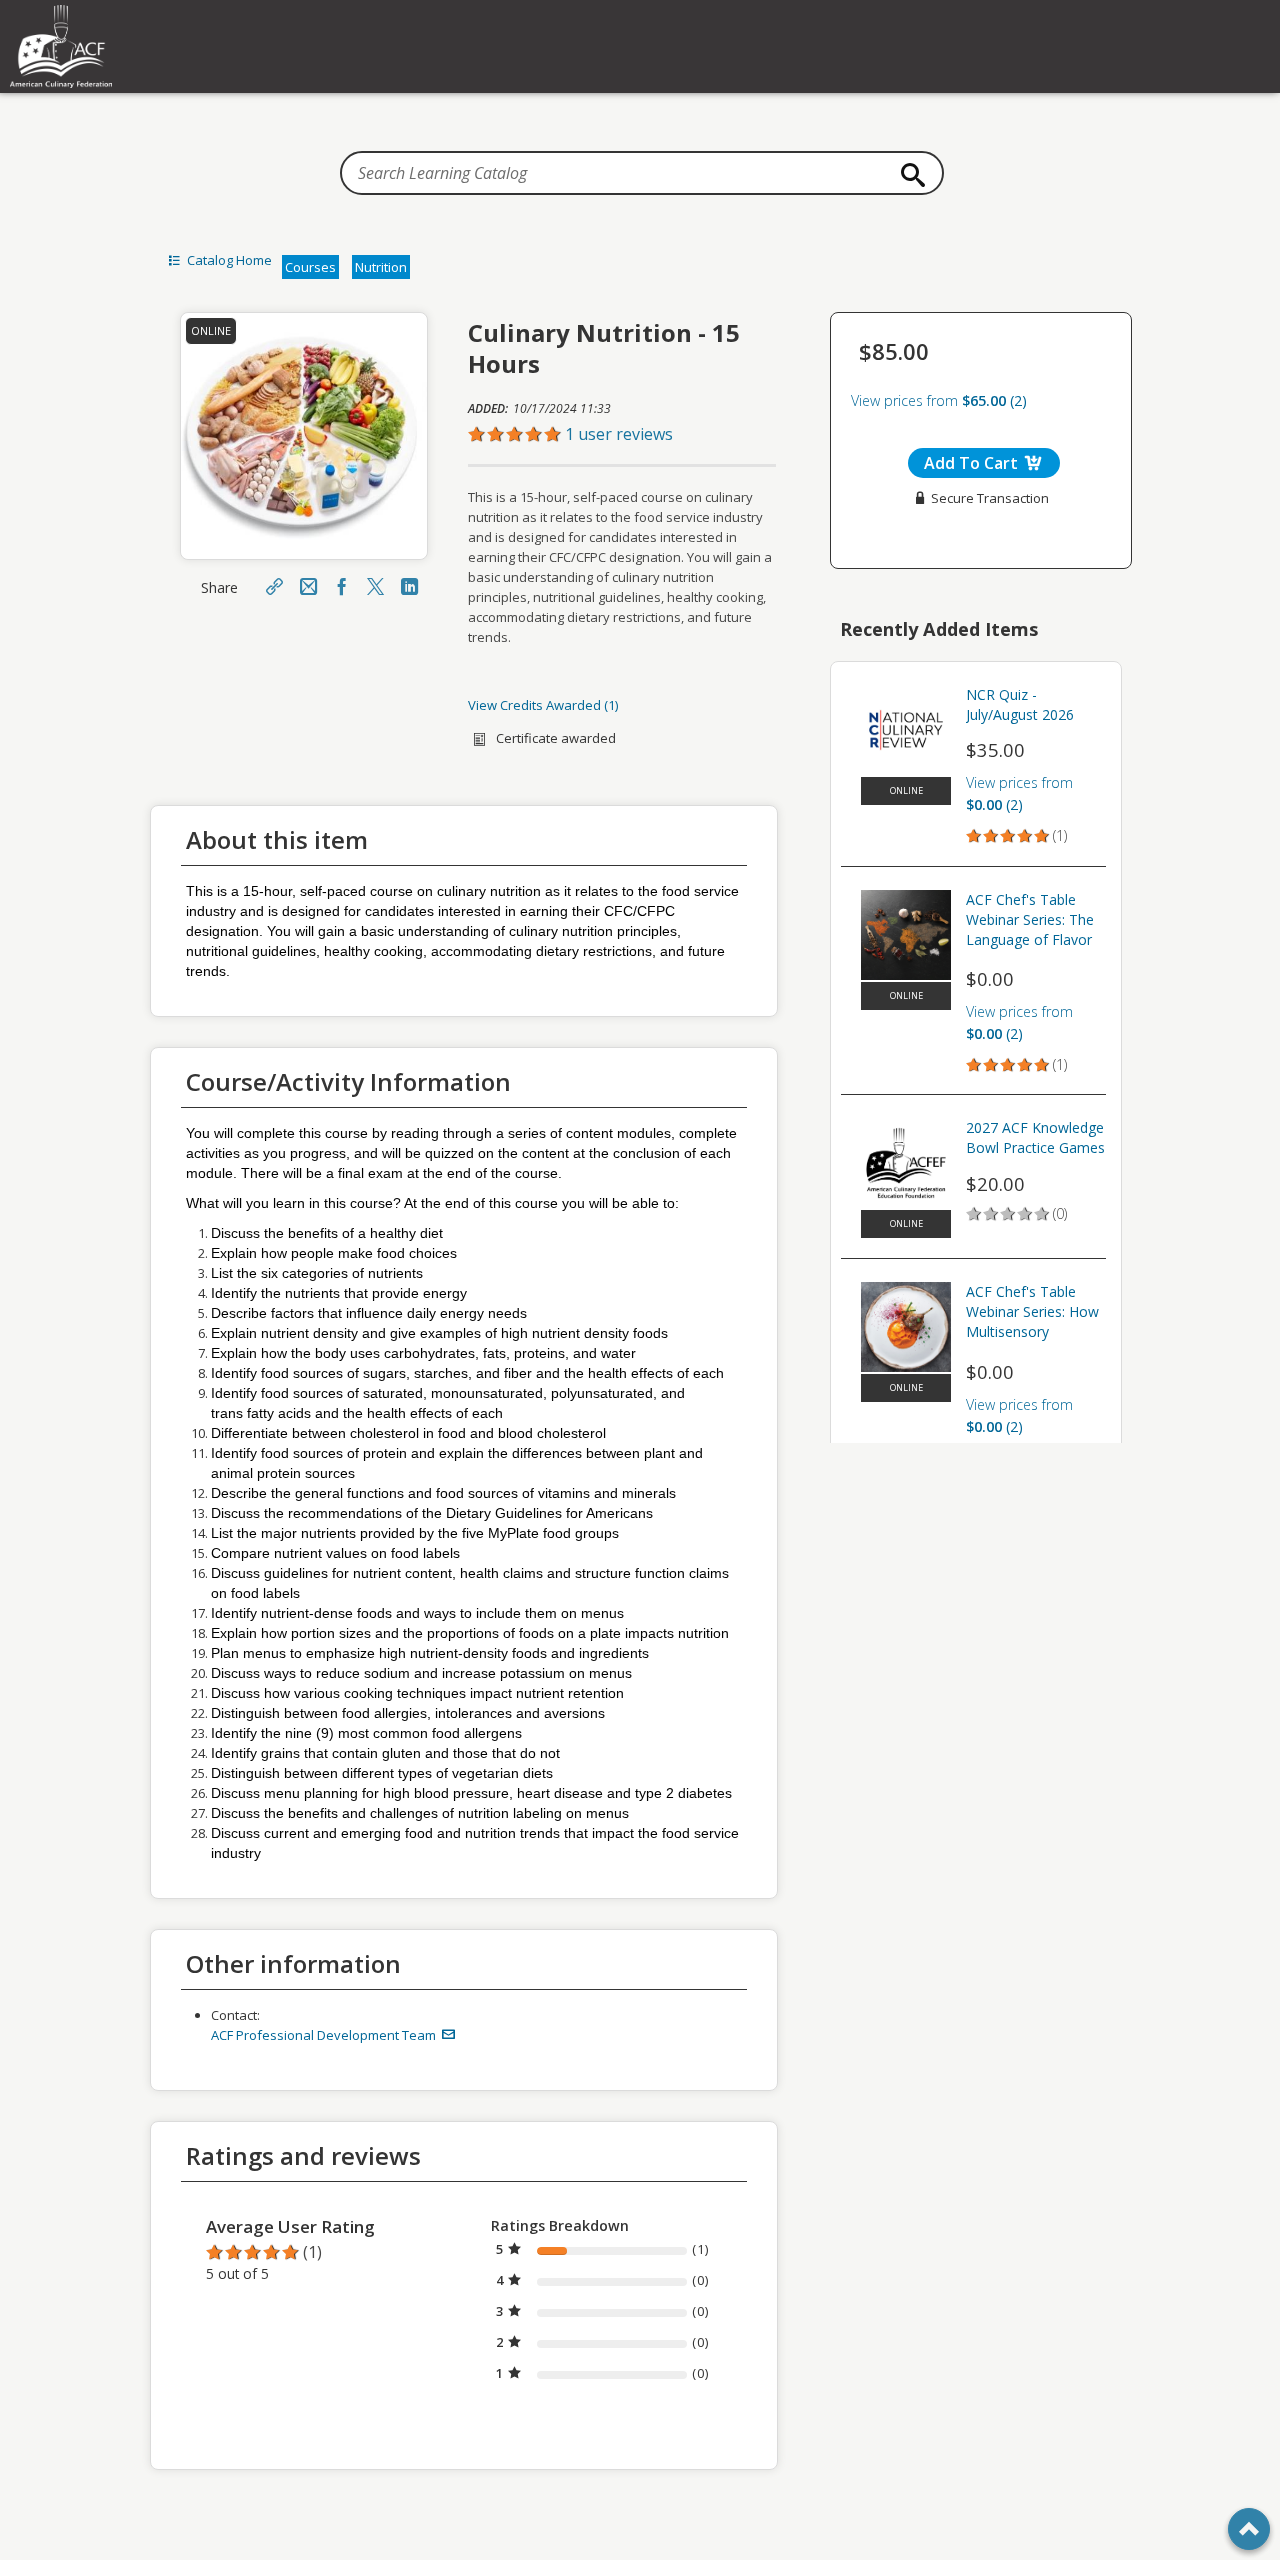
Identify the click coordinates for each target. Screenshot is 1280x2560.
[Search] (908, 175)
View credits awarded (541, 705)
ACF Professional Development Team (325, 2035)
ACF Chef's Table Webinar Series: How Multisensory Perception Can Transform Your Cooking (1032, 1314)
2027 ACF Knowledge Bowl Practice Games (1035, 1137)
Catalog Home (228, 260)
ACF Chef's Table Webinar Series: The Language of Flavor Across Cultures (1030, 922)
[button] (622, 434)
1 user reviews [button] (619, 434)
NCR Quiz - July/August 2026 (1020, 704)
